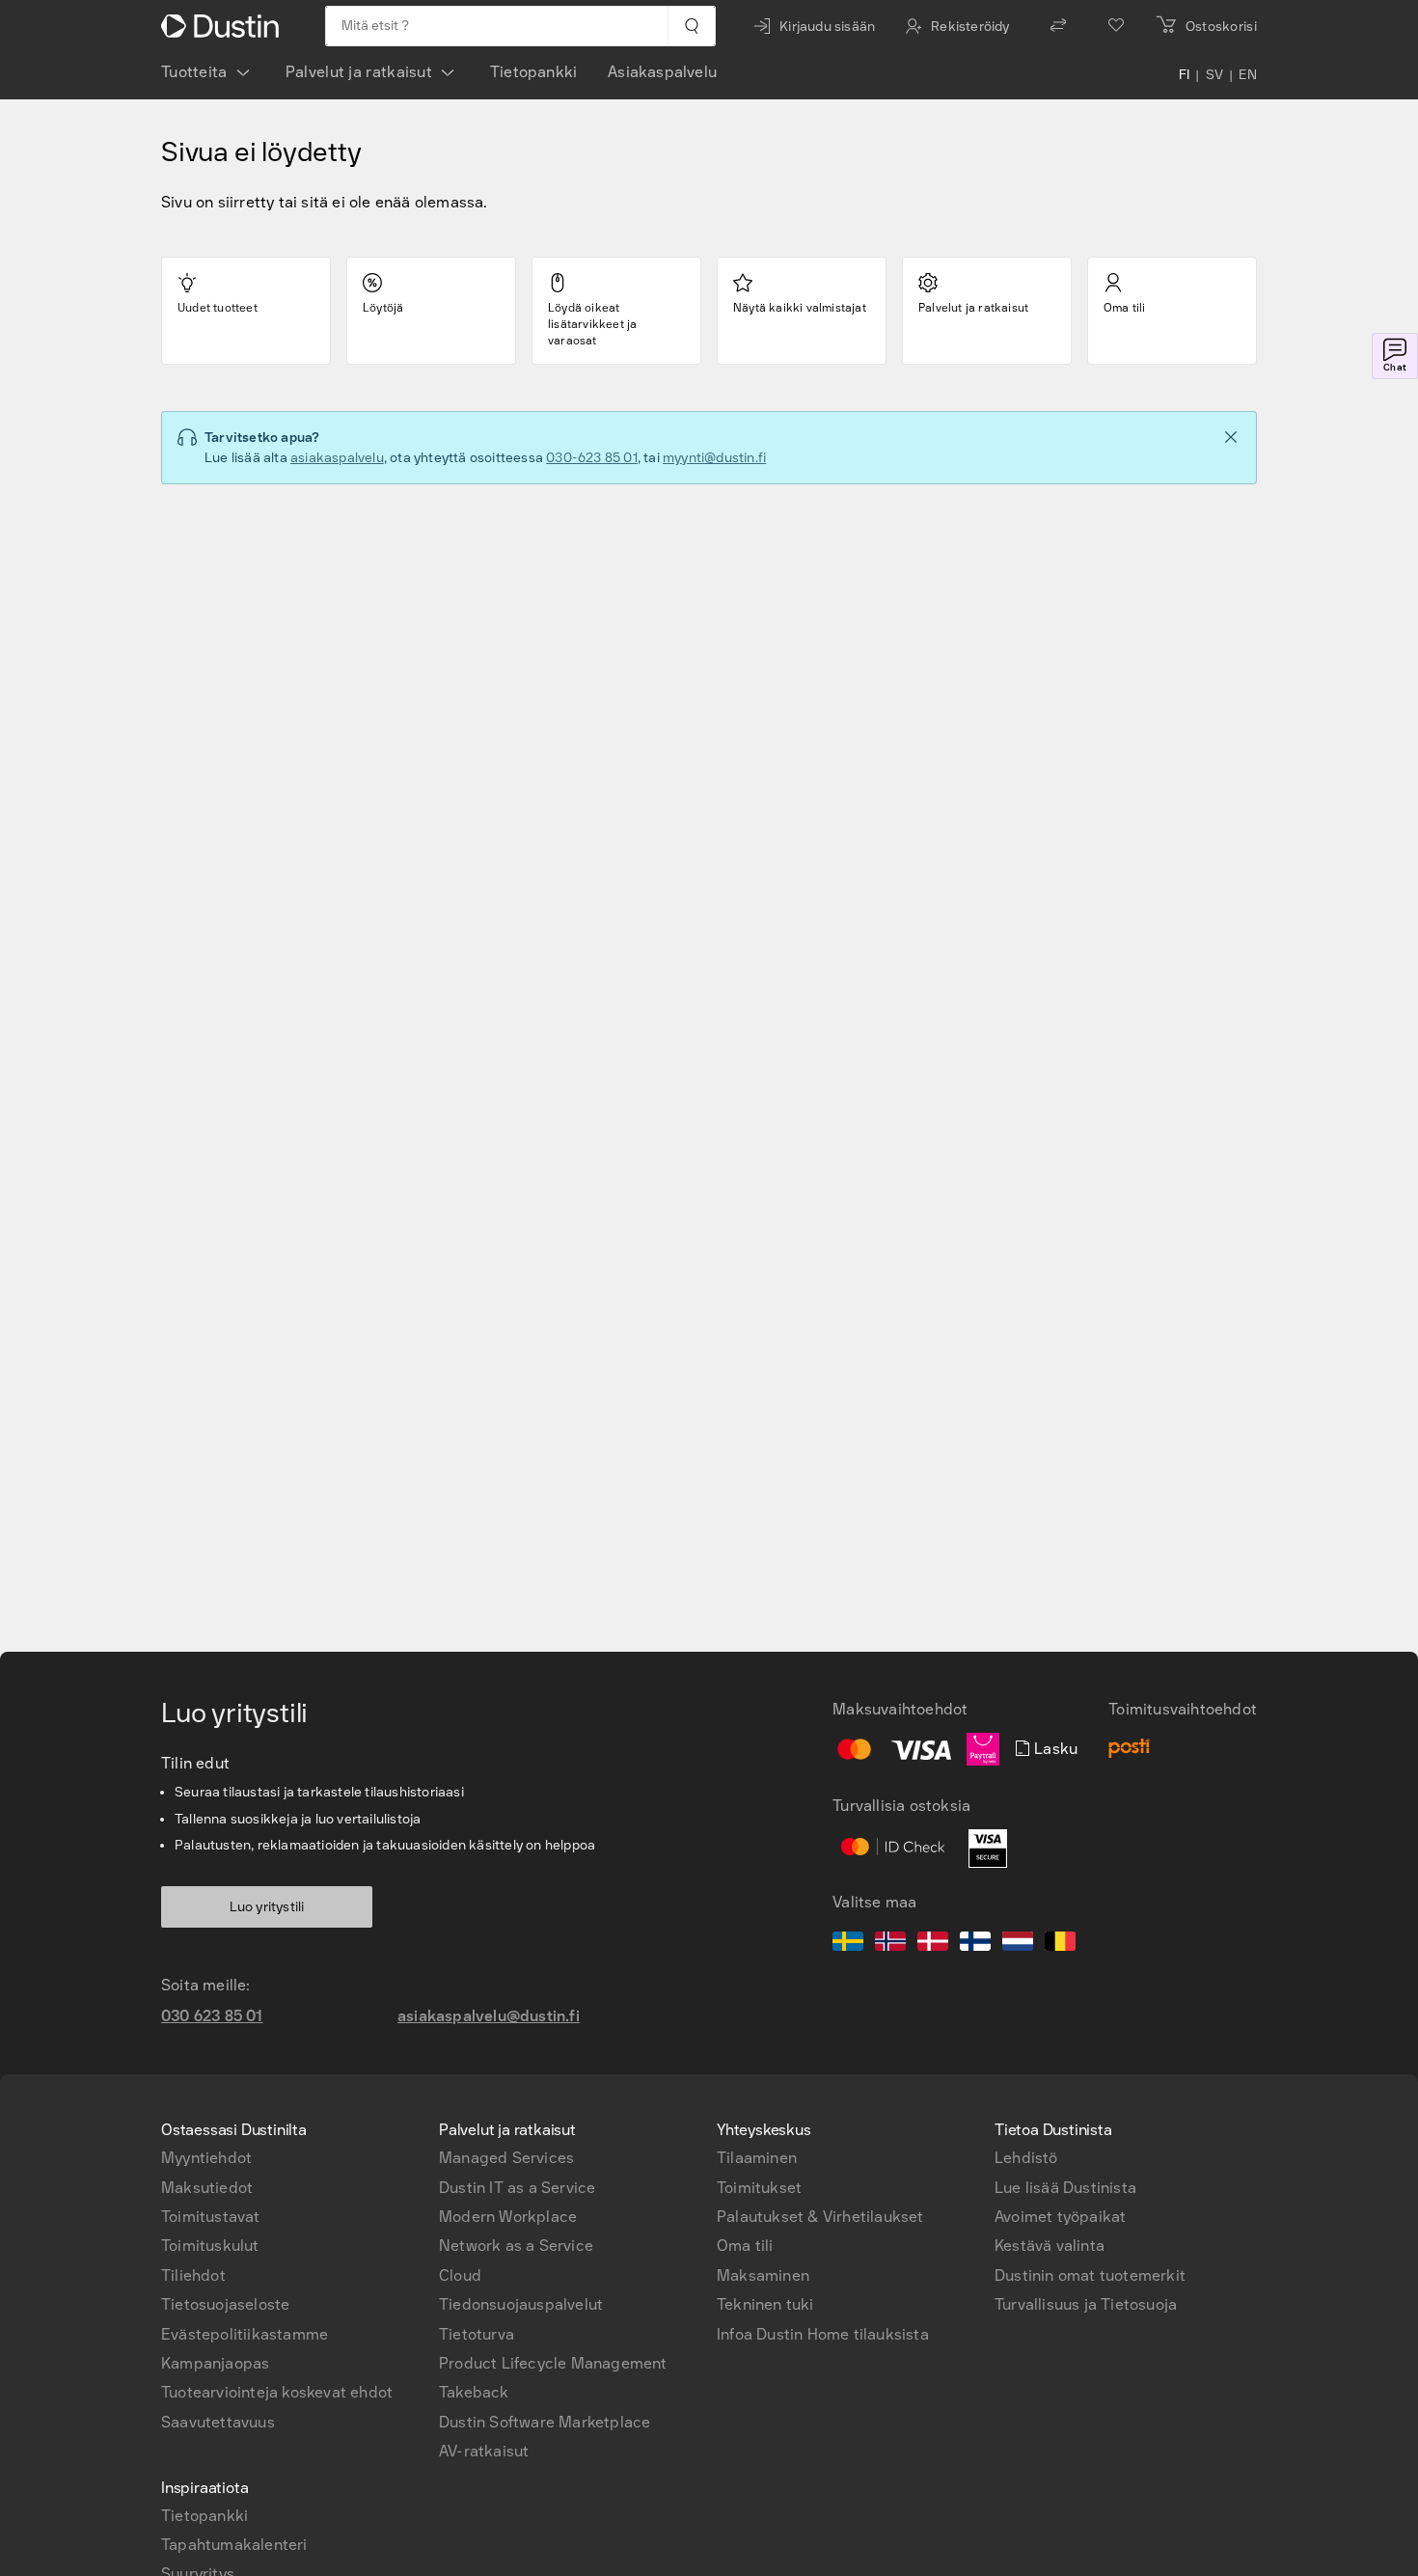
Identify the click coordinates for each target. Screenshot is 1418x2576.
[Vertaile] (1058, 26)
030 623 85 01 (212, 2016)
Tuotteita (194, 72)
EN (1248, 76)
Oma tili (745, 2246)
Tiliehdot (193, 2275)
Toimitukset (759, 2188)
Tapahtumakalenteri (234, 2545)
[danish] (933, 1944)
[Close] (1231, 437)
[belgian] (1060, 1944)
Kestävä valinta (1050, 2246)
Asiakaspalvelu (662, 72)
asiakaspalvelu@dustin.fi (489, 2016)
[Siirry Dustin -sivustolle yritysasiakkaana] (224, 26)
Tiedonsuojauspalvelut (521, 2304)
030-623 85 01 (592, 458)
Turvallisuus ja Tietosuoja (1086, 2304)
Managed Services (506, 2158)
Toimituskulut (210, 2246)
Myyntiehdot (206, 2158)
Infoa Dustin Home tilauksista (823, 2334)
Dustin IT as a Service (517, 2188)
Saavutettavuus (218, 2422)
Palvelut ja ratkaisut (359, 72)
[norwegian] (890, 1944)
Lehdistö (1026, 2158)
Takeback (474, 2392)
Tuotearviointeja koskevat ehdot (277, 2392)
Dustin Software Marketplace (545, 2422)
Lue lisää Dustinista (1065, 2188)
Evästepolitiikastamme (245, 2334)
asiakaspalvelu (337, 458)
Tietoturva (477, 2334)
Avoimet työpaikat (1060, 2217)
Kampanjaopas (215, 2363)
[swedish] (848, 1944)
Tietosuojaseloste (225, 2304)
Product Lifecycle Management (553, 2363)
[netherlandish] (1018, 1944)
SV (1215, 76)
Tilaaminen (757, 2158)
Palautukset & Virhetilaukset (820, 2217)
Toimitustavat (211, 2217)
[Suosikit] (1116, 26)
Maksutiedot (207, 2188)
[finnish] (975, 1944)
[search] (691, 26)
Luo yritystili (267, 1907)
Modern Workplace (508, 2217)
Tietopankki (533, 72)
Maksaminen (763, 2275)
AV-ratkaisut (484, 2451)
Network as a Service (516, 2246)
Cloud (460, 2275)
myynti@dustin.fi (714, 458)
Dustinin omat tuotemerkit (1090, 2275)
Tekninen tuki (765, 2304)
